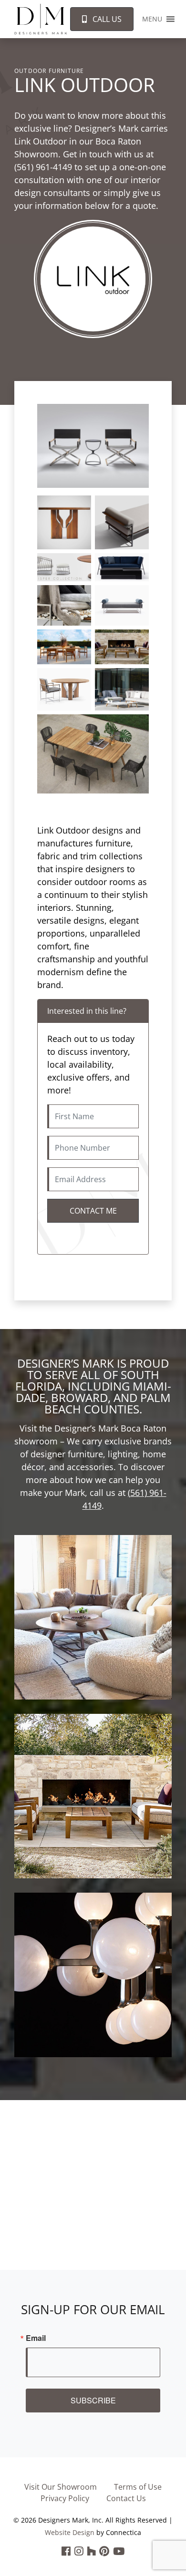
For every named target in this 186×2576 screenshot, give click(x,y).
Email (36, 2338)
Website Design (70, 2532)
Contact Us (126, 2498)
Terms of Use (138, 2487)
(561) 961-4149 (43, 167)
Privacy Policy (65, 2498)
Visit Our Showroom (61, 2487)
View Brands (93, 1629)
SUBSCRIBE (93, 2400)
